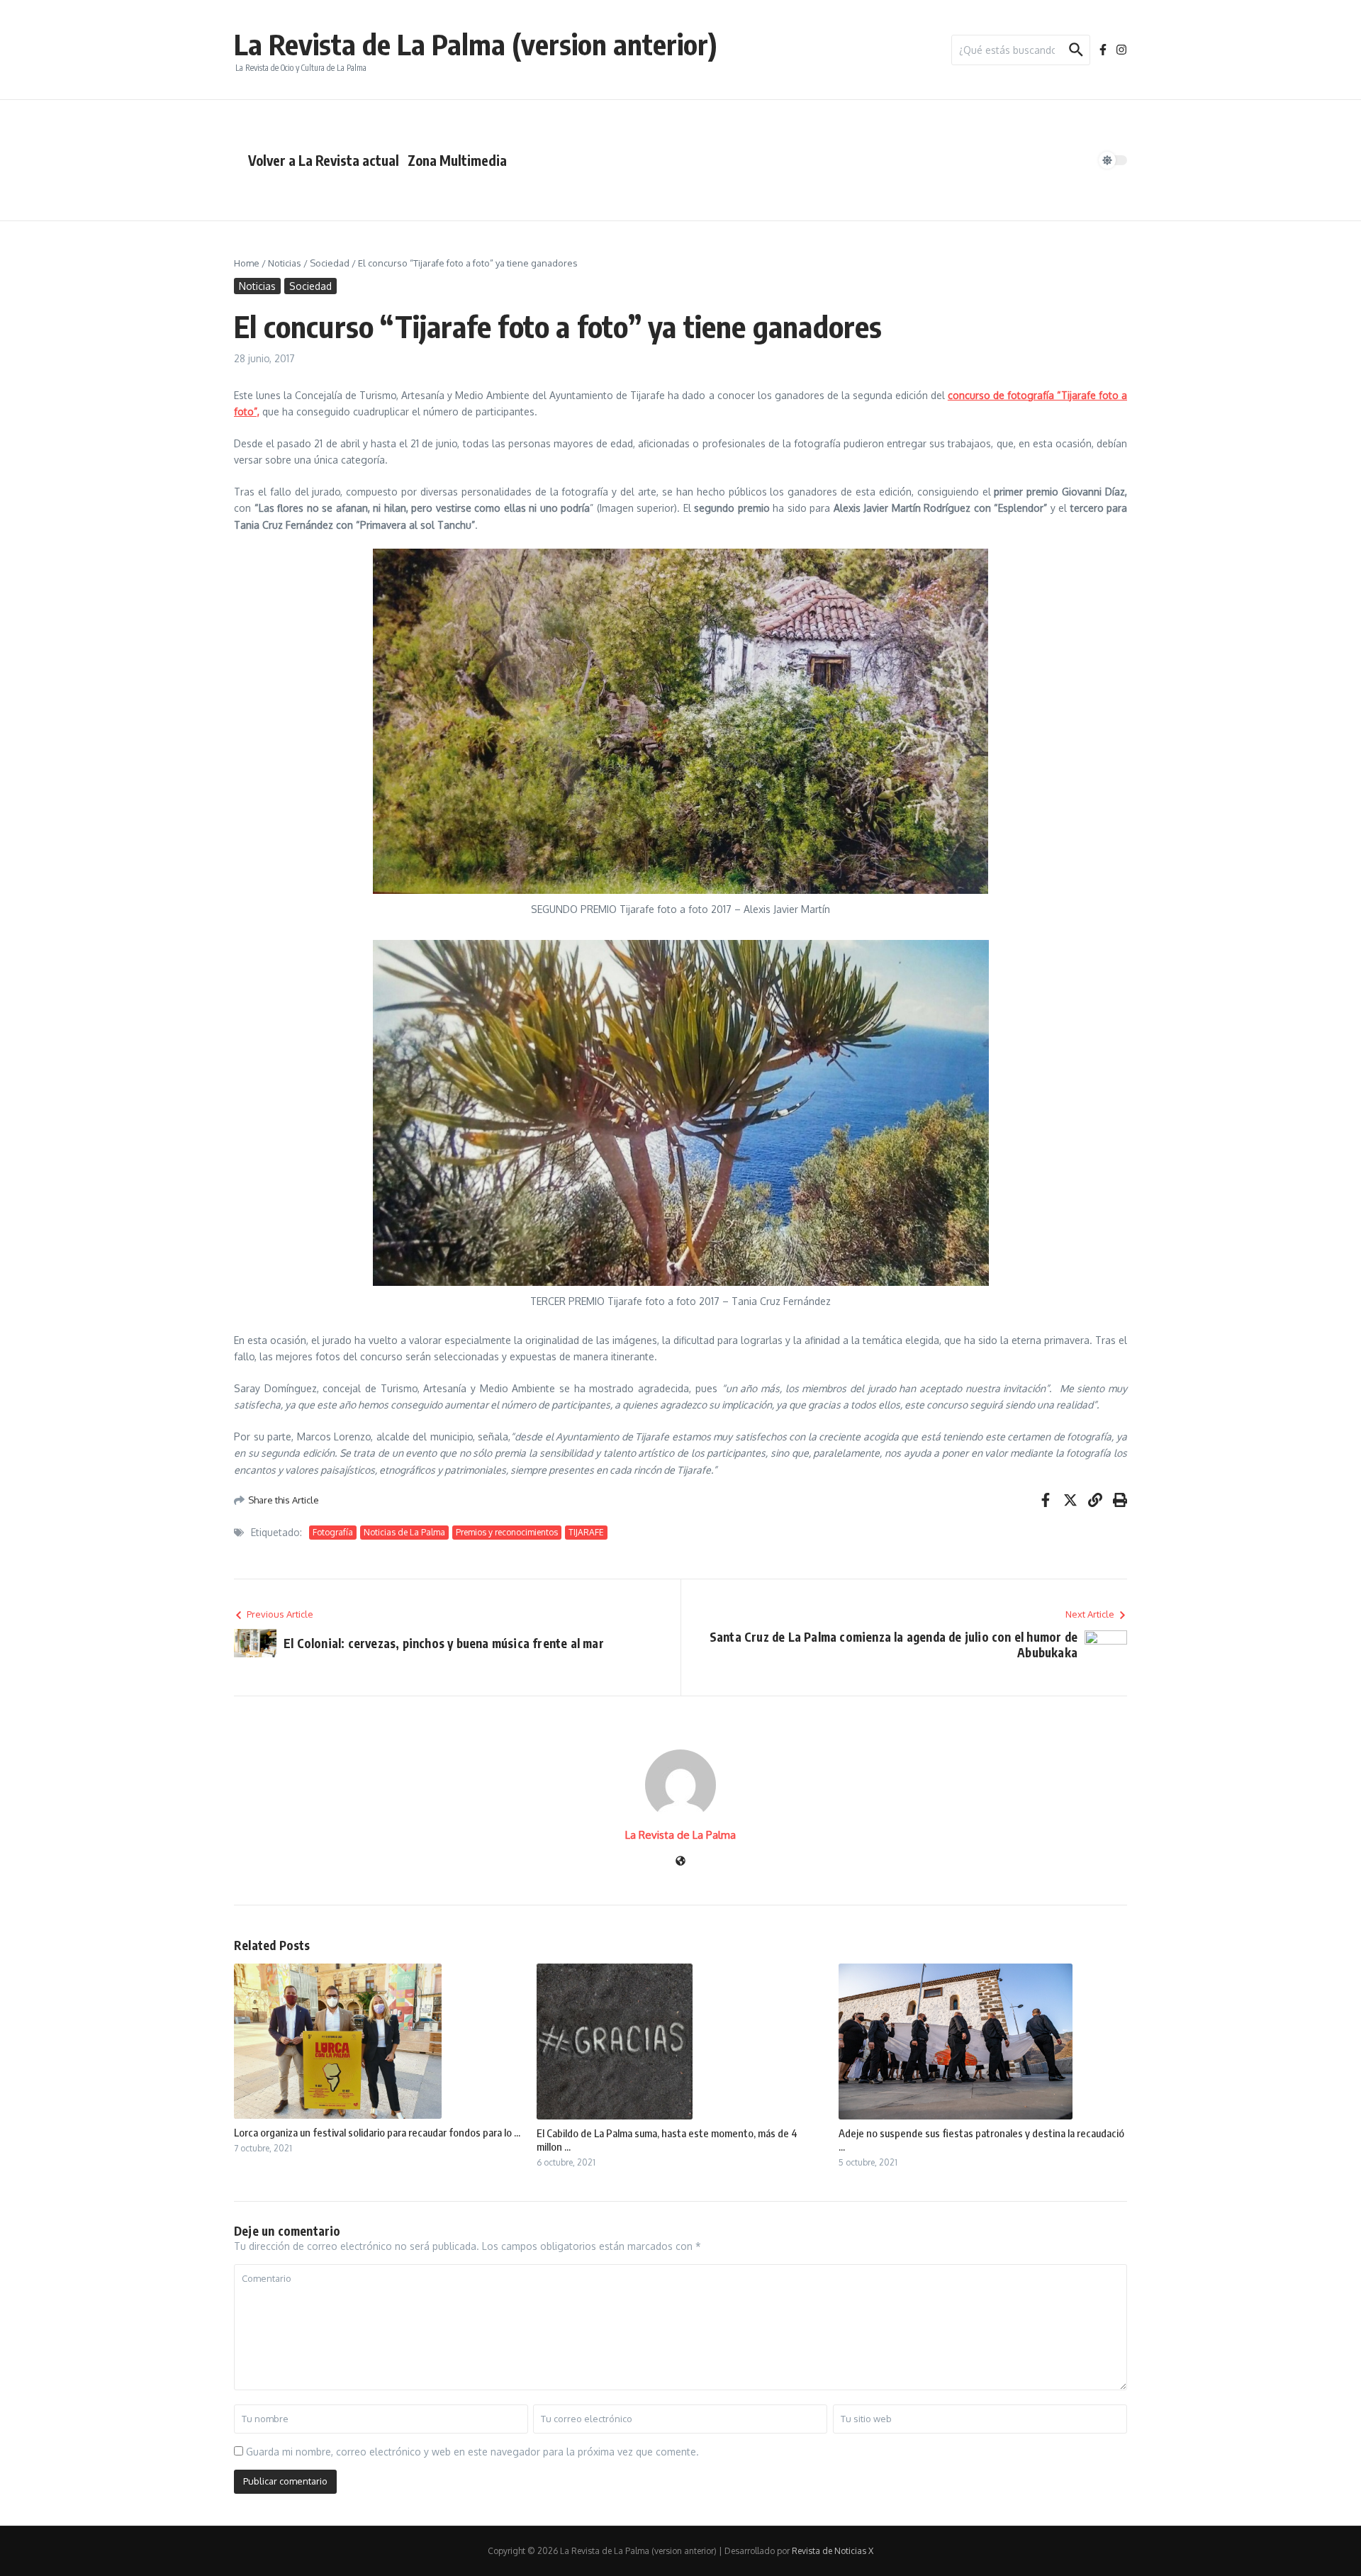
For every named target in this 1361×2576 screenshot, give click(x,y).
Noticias (285, 263)
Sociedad (330, 263)
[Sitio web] (680, 1862)
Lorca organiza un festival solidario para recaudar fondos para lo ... (377, 2132)
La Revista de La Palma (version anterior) (476, 44)
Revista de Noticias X (833, 2551)
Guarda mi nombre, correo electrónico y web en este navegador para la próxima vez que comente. (472, 2452)
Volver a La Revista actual (324, 160)
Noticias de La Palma (404, 1532)
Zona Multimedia (457, 160)
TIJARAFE (586, 1532)
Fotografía (333, 1532)
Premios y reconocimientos (507, 1532)
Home (247, 263)
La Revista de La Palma (680, 1835)
